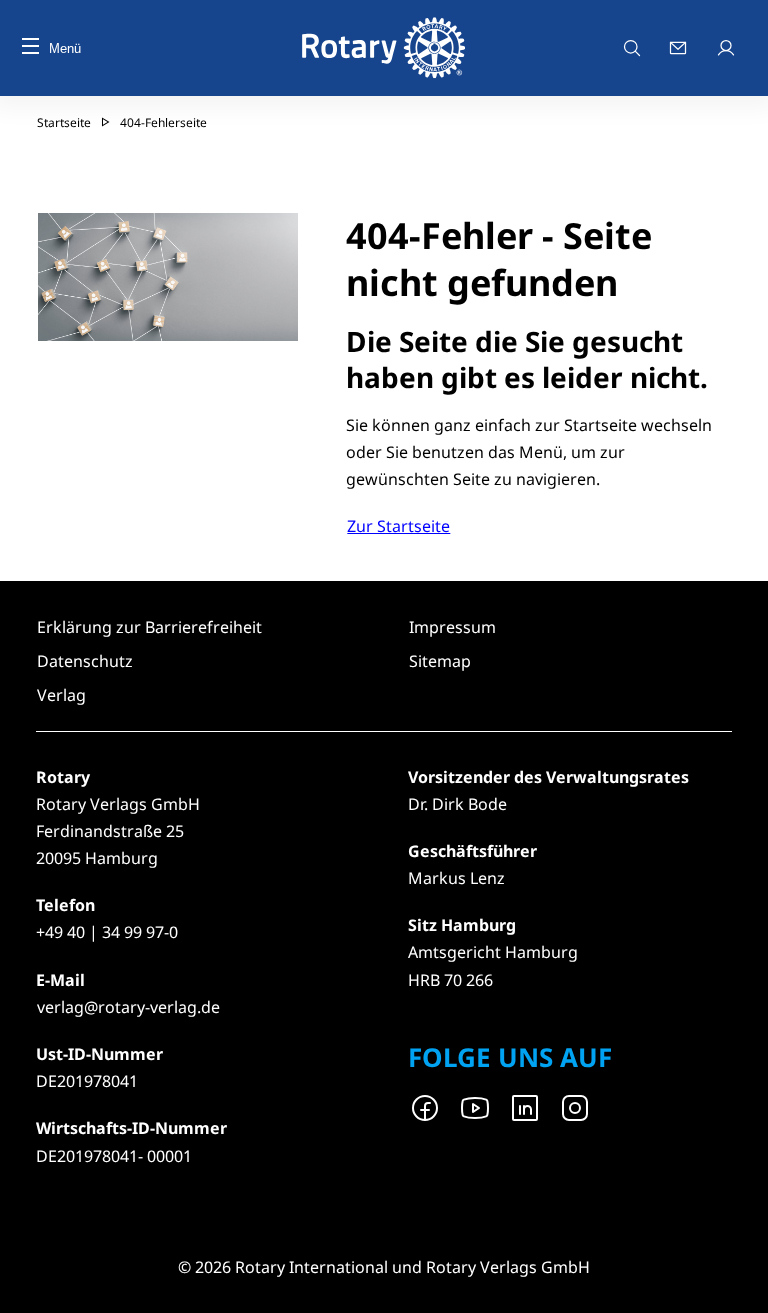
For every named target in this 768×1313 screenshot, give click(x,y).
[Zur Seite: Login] (728, 48)
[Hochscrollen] (733, 1278)
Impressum (452, 627)
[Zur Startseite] (384, 48)
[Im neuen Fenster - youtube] (475, 1108)
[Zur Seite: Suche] (632, 48)
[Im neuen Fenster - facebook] (425, 1108)
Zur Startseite (398, 526)
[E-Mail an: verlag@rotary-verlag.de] (680, 48)
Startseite (64, 122)
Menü (65, 48)
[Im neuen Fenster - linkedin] (525, 1108)
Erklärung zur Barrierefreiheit (149, 627)
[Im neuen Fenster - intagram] (575, 1108)
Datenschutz (85, 661)
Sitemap (440, 661)
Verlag (61, 695)
